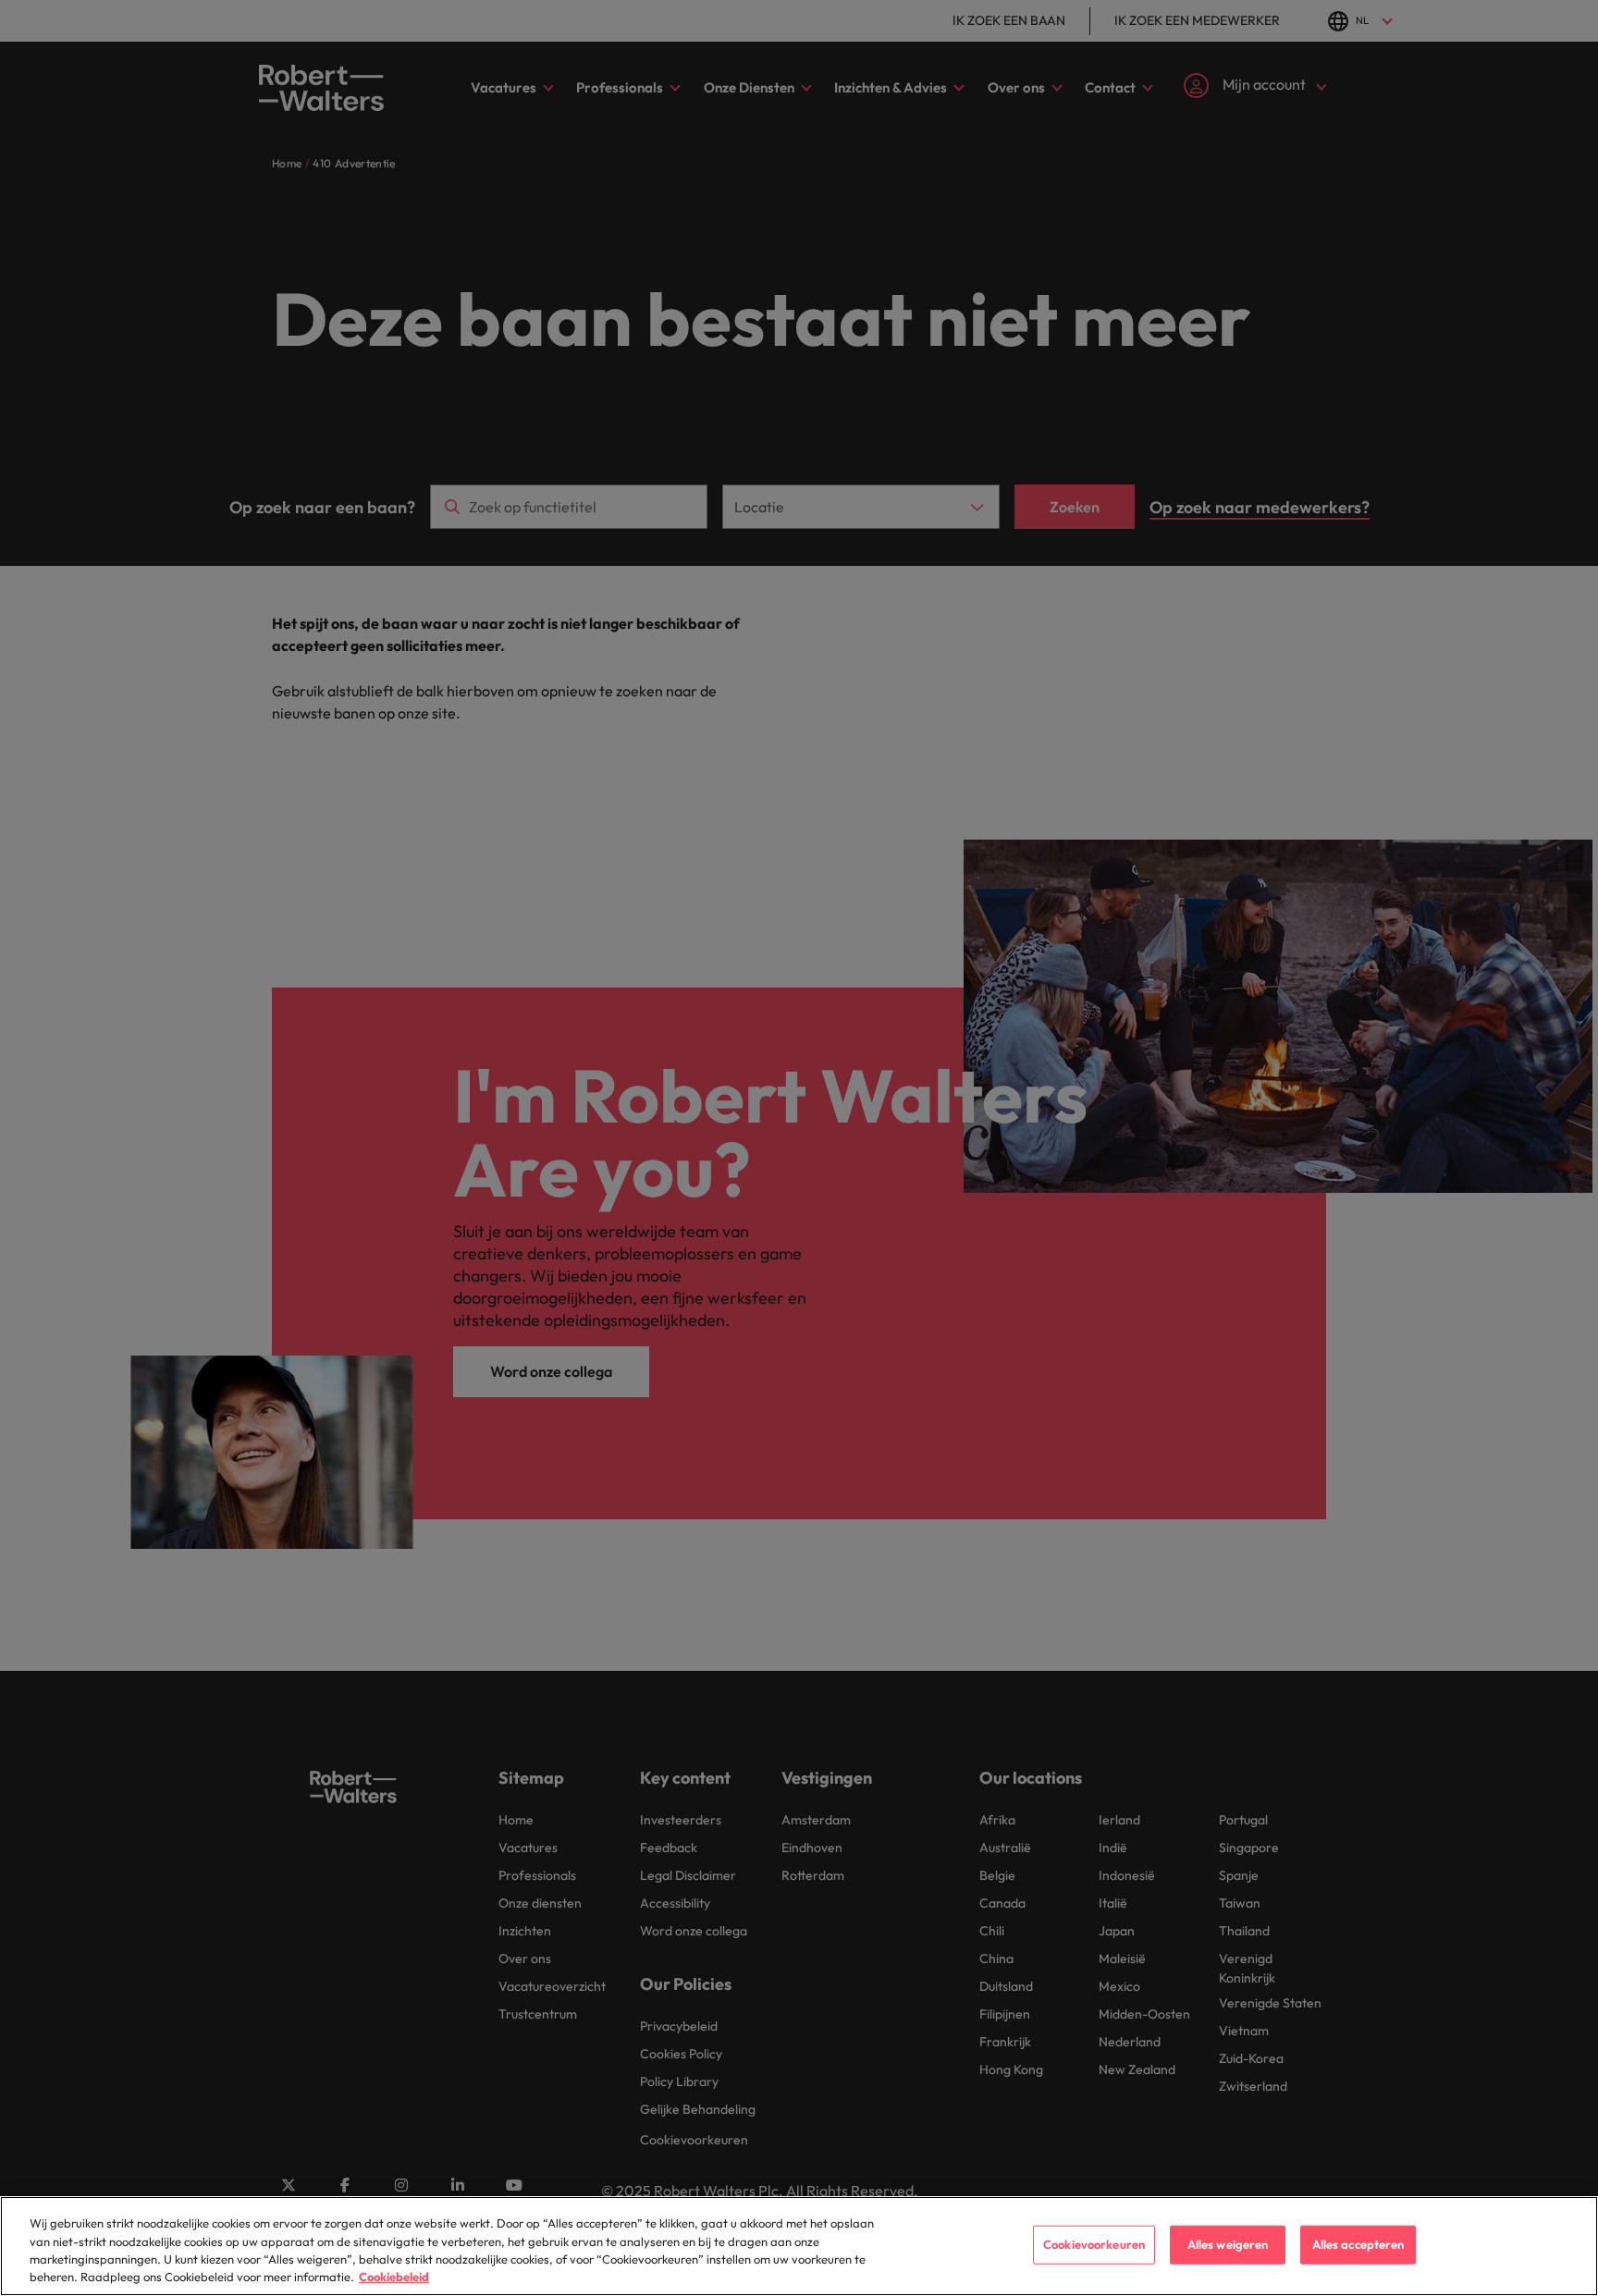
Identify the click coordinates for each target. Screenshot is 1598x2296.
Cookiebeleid (394, 2277)
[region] (799, 2246)
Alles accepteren (1358, 2244)
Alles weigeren (1228, 2244)
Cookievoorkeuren (1094, 2244)
